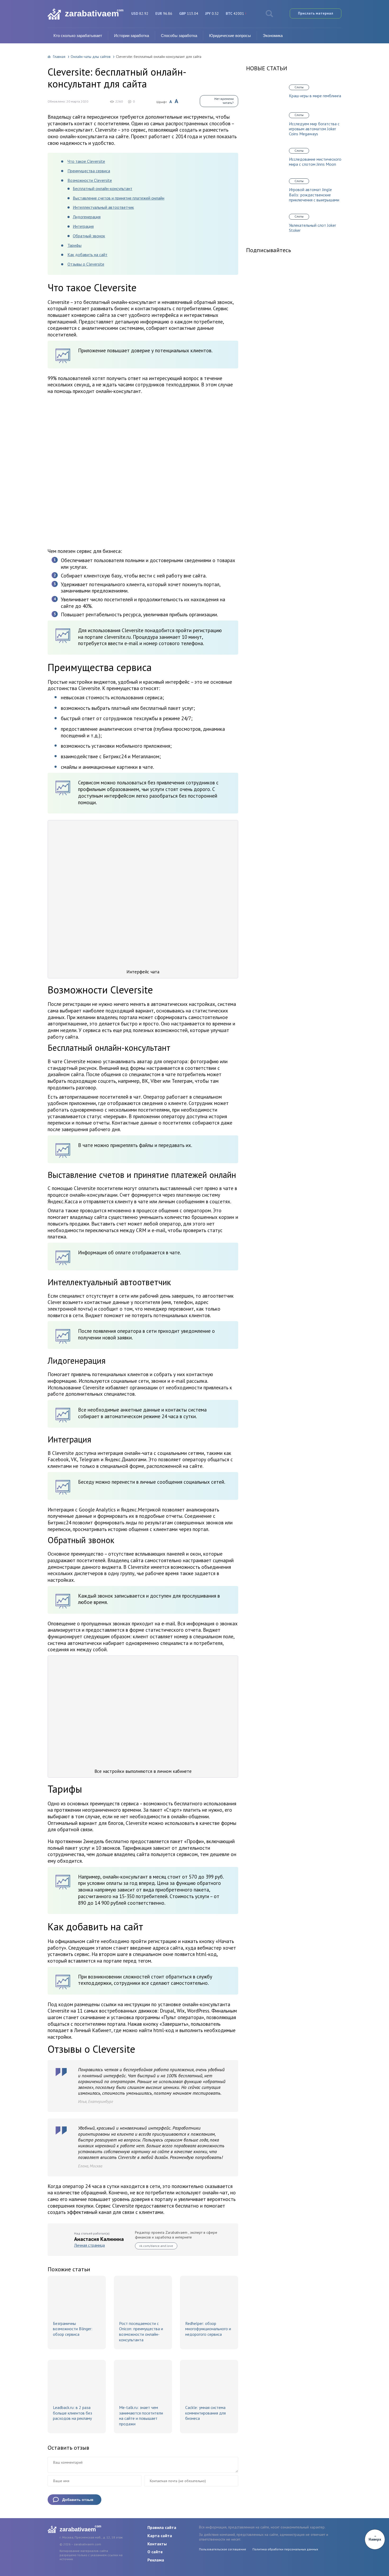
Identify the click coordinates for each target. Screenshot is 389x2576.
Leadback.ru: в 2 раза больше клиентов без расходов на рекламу (73, 2413)
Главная (59, 57)
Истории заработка (132, 36)
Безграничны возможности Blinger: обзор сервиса (73, 2329)
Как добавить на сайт (87, 255)
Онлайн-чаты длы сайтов (91, 57)
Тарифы (74, 245)
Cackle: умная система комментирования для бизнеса (205, 2413)
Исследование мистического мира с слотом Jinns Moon (315, 162)
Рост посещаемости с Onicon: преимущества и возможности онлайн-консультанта (141, 2332)
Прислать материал (316, 13)
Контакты (157, 2544)
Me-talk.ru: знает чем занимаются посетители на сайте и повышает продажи (141, 2416)
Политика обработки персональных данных (285, 2549)
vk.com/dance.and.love (156, 2246)
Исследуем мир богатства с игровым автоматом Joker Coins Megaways (314, 129)
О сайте (155, 2552)
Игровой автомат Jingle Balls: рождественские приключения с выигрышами (314, 195)
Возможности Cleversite (90, 180)
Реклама (156, 2560)
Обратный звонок (89, 236)
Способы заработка (179, 36)
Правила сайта (162, 2527)
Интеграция (83, 226)
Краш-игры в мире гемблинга (315, 96)
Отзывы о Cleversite (86, 264)
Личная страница (89, 2245)
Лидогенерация (87, 217)
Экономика (273, 36)
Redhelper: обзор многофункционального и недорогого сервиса (208, 2329)
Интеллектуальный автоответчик (103, 207)
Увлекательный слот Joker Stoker (313, 228)
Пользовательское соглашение (223, 2549)
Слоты (299, 87)
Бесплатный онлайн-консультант (103, 188)
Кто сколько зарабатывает (78, 36)
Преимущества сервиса (89, 171)
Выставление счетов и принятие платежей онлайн (119, 198)
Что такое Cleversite (86, 161)
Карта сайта (160, 2536)
